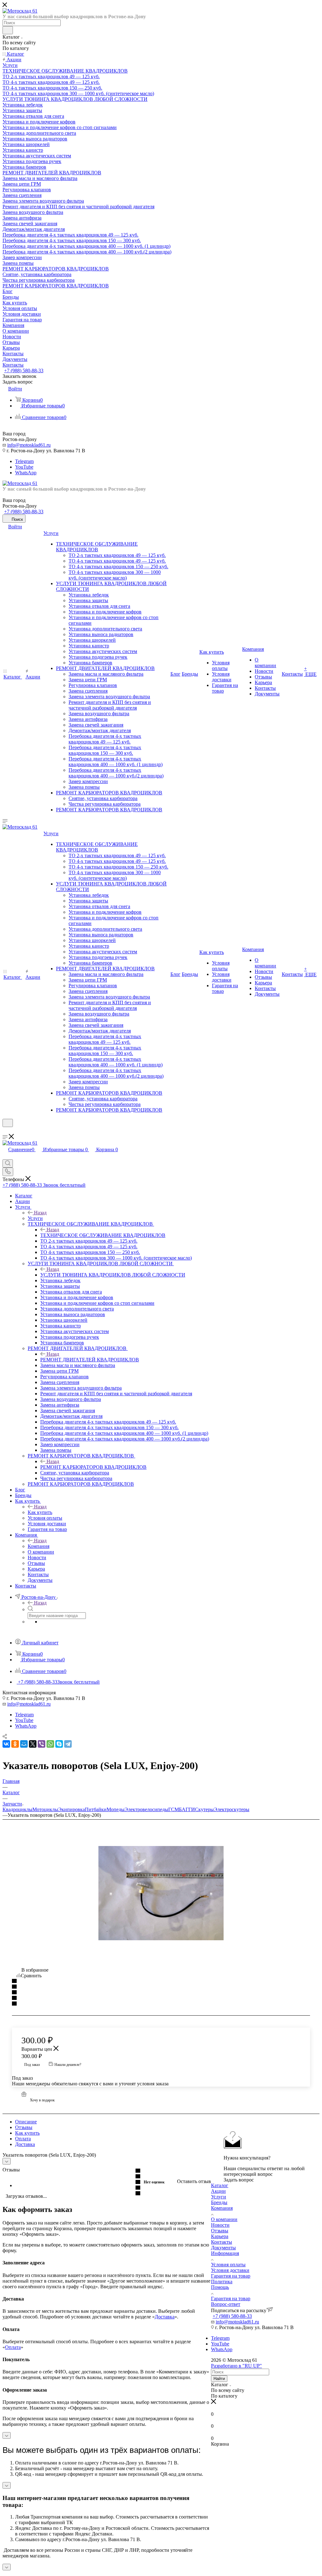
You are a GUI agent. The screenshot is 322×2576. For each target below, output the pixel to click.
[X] (33, 1744)
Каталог (220, 2185)
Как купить (40, 1512)
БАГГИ (187, 1809)
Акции (218, 2191)
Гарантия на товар (231, 2276)
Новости (220, 2225)
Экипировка (72, 1809)
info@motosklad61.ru (29, 445)
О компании (224, 2219)
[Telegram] (68, 1744)
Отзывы (24, 2127)
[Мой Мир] (24, 1744)
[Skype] (59, 1744)
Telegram (24, 461)
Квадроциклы (17, 1809)
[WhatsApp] (50, 1744)
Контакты (222, 2242)
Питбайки (96, 1809)
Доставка (25, 2144)
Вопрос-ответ (226, 2304)
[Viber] (42, 1744)
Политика (222, 2282)
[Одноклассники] (15, 1744)
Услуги (35, 1218)
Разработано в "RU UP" (236, 2366)
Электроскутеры (232, 1809)
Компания (39, 1546)
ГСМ (174, 1809)
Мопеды (116, 1809)
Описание (26, 2122)
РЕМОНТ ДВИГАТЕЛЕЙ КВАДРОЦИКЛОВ (90, 1360)
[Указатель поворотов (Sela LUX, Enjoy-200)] (161, 1893)
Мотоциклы (45, 1809)
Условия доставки (230, 2270)
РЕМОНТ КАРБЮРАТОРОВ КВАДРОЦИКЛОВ (93, 1467)
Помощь (220, 2287)
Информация (225, 2253)
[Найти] (8, 30)
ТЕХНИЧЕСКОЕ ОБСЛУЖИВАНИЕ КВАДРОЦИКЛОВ (103, 1235)
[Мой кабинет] (5, 1131)
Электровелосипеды (146, 1809)
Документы (223, 2248)
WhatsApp (26, 473)
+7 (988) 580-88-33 (24, 370)
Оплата (23, 2139)
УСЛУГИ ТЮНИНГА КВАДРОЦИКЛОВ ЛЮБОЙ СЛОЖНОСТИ (113, 1275)
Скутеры (204, 1809)
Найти (219, 2379)
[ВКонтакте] (6, 1744)
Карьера (220, 2236)
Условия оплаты (228, 2265)
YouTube (24, 467)
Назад (40, 1213)
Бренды (219, 2202)
